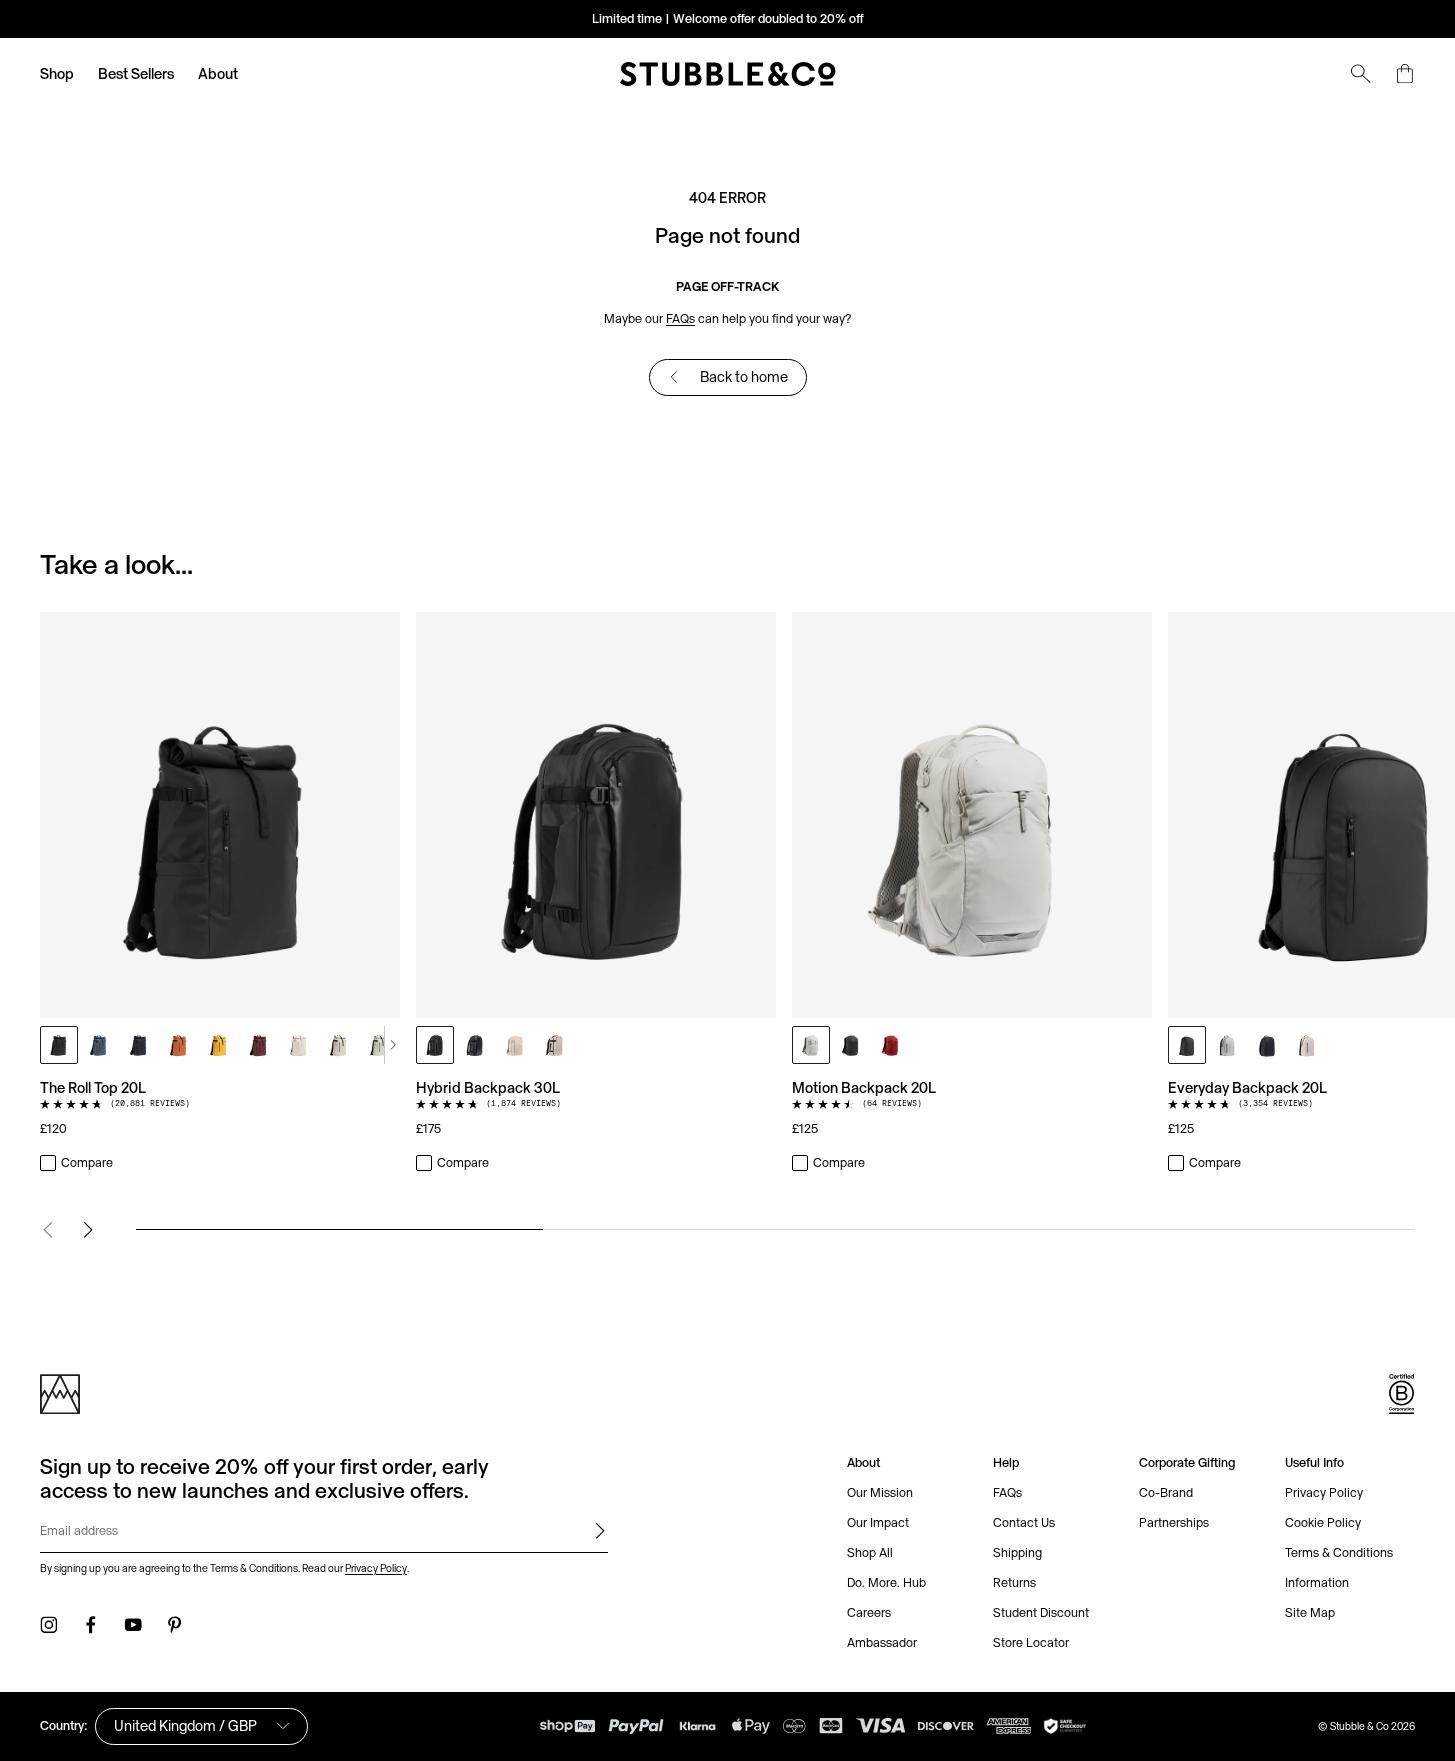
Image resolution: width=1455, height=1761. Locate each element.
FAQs (680, 318)
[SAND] (339, 1045)
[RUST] (179, 1045)
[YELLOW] (219, 1045)
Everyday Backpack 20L (1247, 1087)
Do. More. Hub (886, 1582)
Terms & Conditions (1339, 1552)
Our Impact (878, 1522)
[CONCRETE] (1227, 1045)
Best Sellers (136, 74)
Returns (1014, 1582)
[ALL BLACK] (59, 1045)
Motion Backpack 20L (864, 1087)
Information (1317, 1582)
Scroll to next (392, 1045)
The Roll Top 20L (93, 1087)
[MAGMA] (891, 1045)
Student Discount (1041, 1612)
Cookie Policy (1323, 1522)
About (218, 74)
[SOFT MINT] (379, 1045)
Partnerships (1174, 1522)
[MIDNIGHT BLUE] (139, 1045)
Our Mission (880, 1492)
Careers (869, 1612)
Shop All (870, 1552)
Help (1006, 1462)
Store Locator (1031, 1642)
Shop (57, 74)
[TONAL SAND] (299, 1045)
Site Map (1310, 1612)
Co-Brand (1166, 1492)
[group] (727, 893)
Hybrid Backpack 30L (488, 1087)
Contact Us (1024, 1522)
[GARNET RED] (259, 1045)
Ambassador (882, 1642)
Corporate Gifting (1187, 1462)
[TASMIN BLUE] (99, 1045)
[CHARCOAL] (851, 1045)
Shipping (1017, 1552)
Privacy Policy (376, 1568)
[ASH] (811, 1045)
